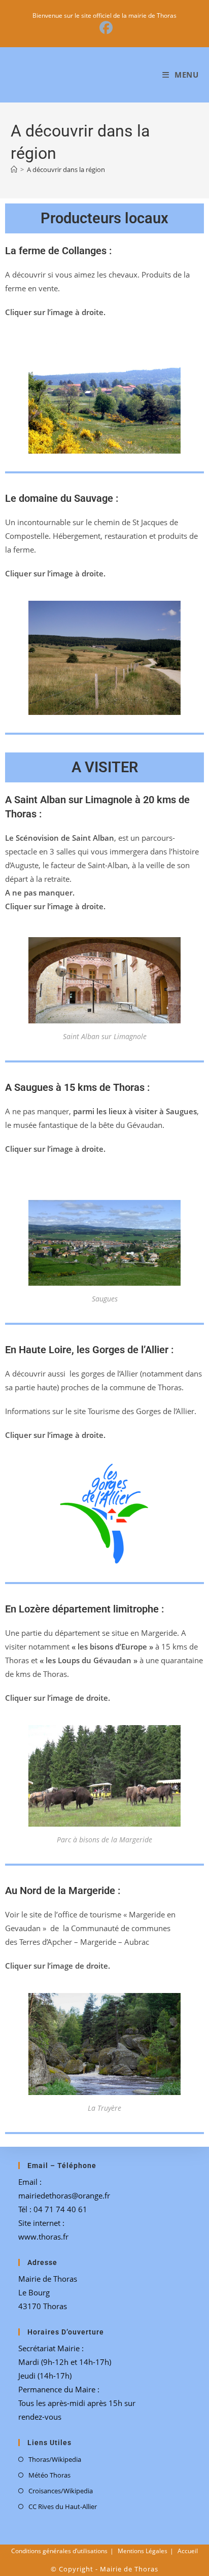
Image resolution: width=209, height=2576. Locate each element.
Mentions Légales (143, 2551)
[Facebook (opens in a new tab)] (104, 28)
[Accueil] (14, 169)
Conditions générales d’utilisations (59, 2551)
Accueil (188, 2551)
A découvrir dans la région (66, 169)
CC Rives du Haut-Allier (63, 2506)
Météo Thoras (49, 2475)
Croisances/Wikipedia (61, 2491)
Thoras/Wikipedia (55, 2459)
